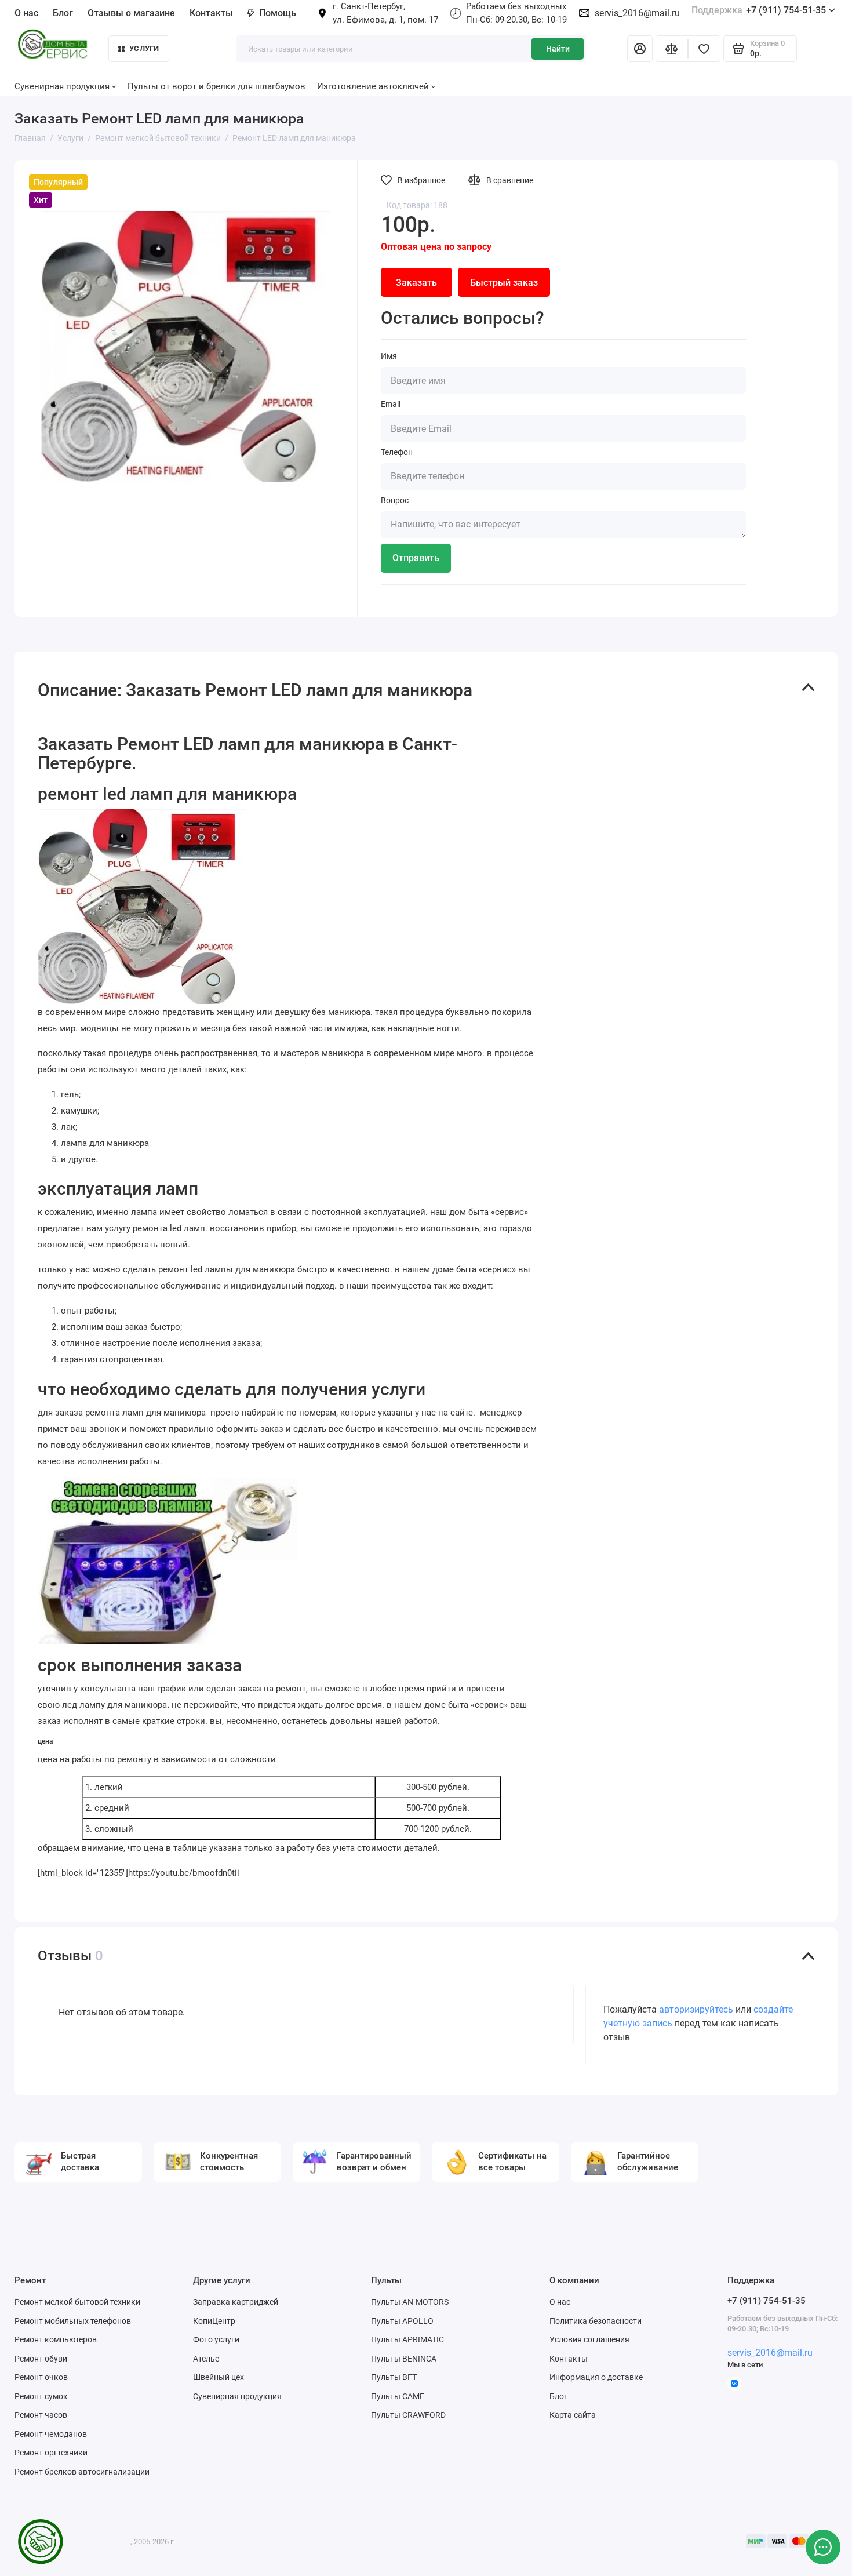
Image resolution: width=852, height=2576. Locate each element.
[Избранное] (704, 49)
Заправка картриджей (236, 2302)
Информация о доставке (596, 2377)
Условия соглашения (589, 2339)
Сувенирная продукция (237, 2396)
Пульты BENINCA (404, 2359)
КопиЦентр (214, 2321)
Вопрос (395, 500)
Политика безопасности (596, 2321)
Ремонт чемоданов (51, 2434)
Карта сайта (573, 2415)
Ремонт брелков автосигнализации (82, 2472)
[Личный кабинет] (640, 49)
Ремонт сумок (41, 2396)
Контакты (211, 13)
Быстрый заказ (504, 283)
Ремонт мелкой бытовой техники (77, 2302)
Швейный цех (219, 2377)
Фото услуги (216, 2339)
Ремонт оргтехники (51, 2453)
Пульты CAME (398, 2396)
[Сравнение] (672, 49)
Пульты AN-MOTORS (410, 2302)
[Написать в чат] (823, 2547)
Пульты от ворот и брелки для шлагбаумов (216, 86)
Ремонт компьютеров (56, 2339)
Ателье (206, 2359)
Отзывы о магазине (131, 13)
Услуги (144, 48)
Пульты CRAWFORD (408, 2415)
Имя (389, 356)
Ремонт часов (41, 2415)
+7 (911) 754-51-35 (759, 10)
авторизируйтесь (696, 2009)
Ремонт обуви (41, 2359)
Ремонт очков (41, 2377)
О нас (560, 2302)
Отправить (416, 558)
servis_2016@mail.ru (637, 13)
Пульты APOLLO (402, 2321)
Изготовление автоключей (373, 86)
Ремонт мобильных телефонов (73, 2321)
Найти (558, 49)
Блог (63, 13)
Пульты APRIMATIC (407, 2339)
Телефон (397, 452)
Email (391, 404)
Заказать (416, 283)
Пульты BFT (394, 2377)
